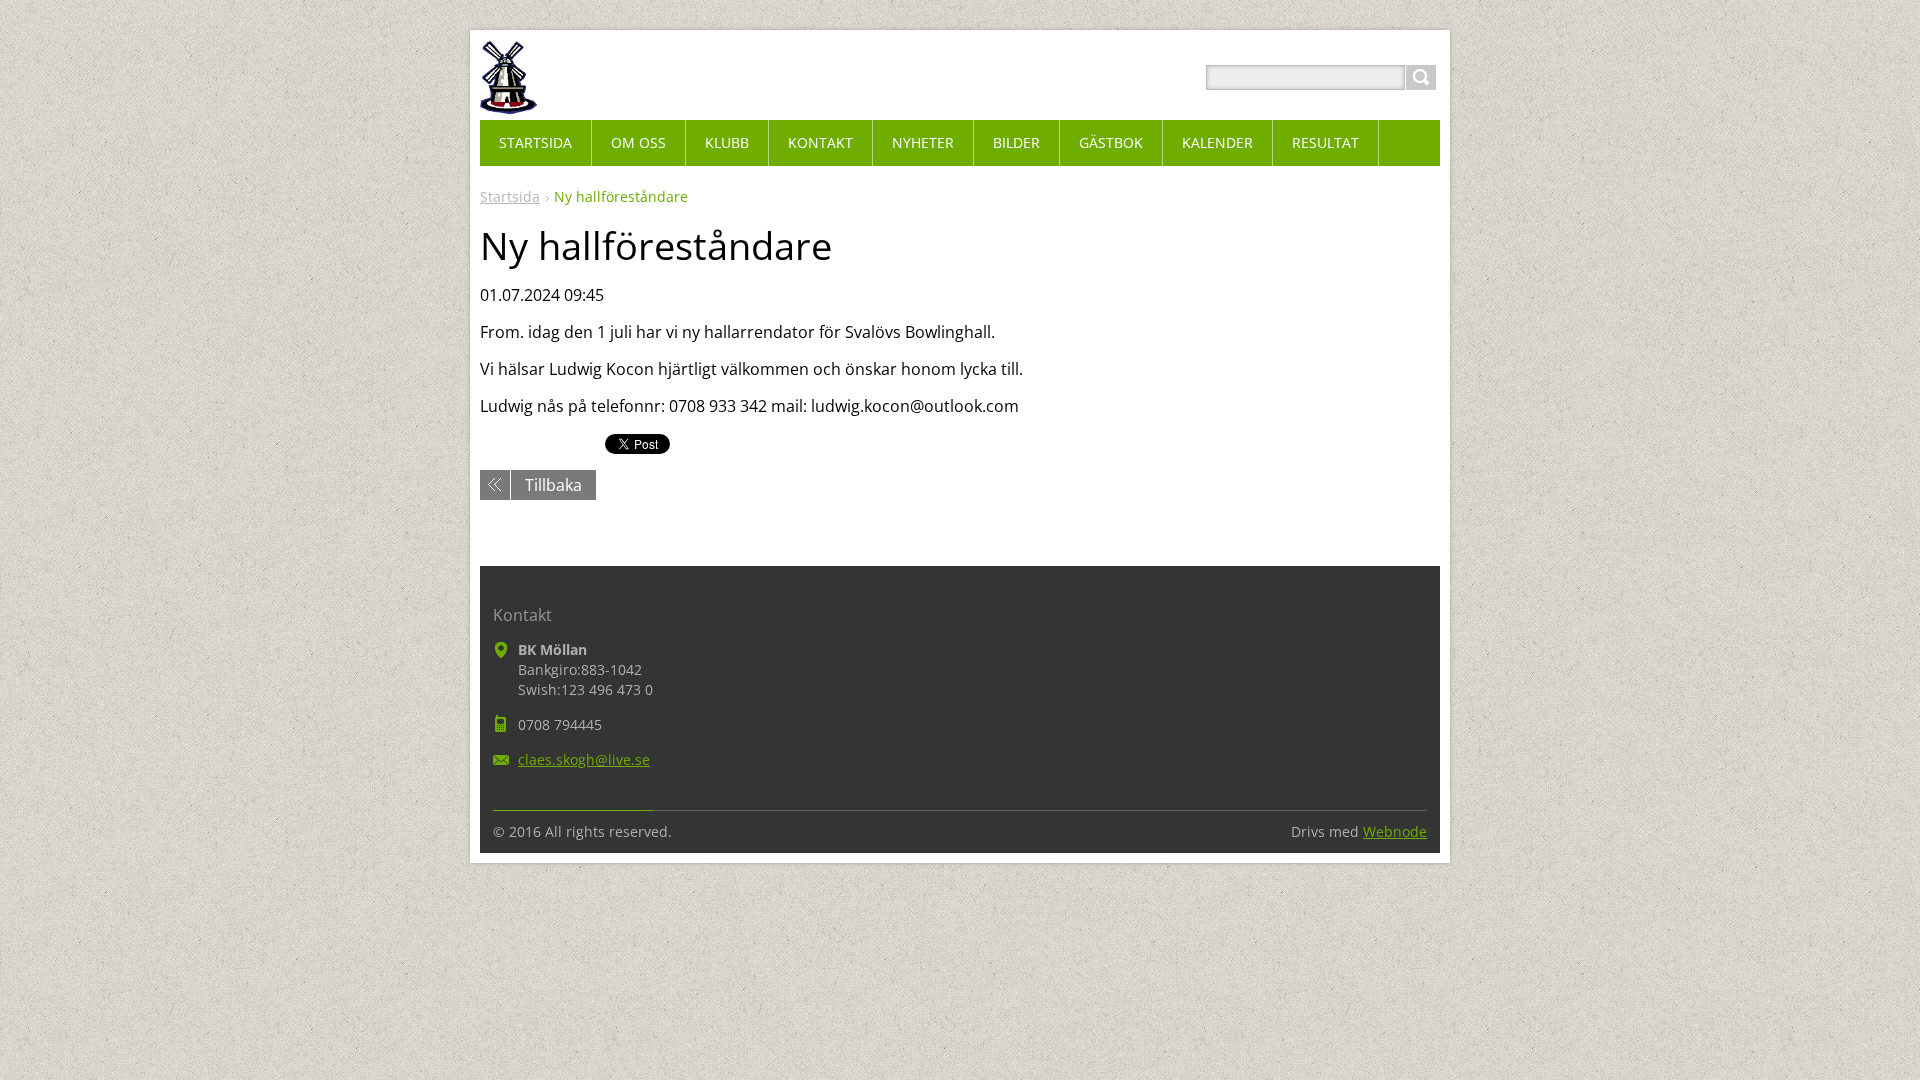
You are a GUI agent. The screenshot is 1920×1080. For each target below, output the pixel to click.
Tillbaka (553, 485)
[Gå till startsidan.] (509, 101)
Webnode (1395, 831)
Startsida (510, 196)
